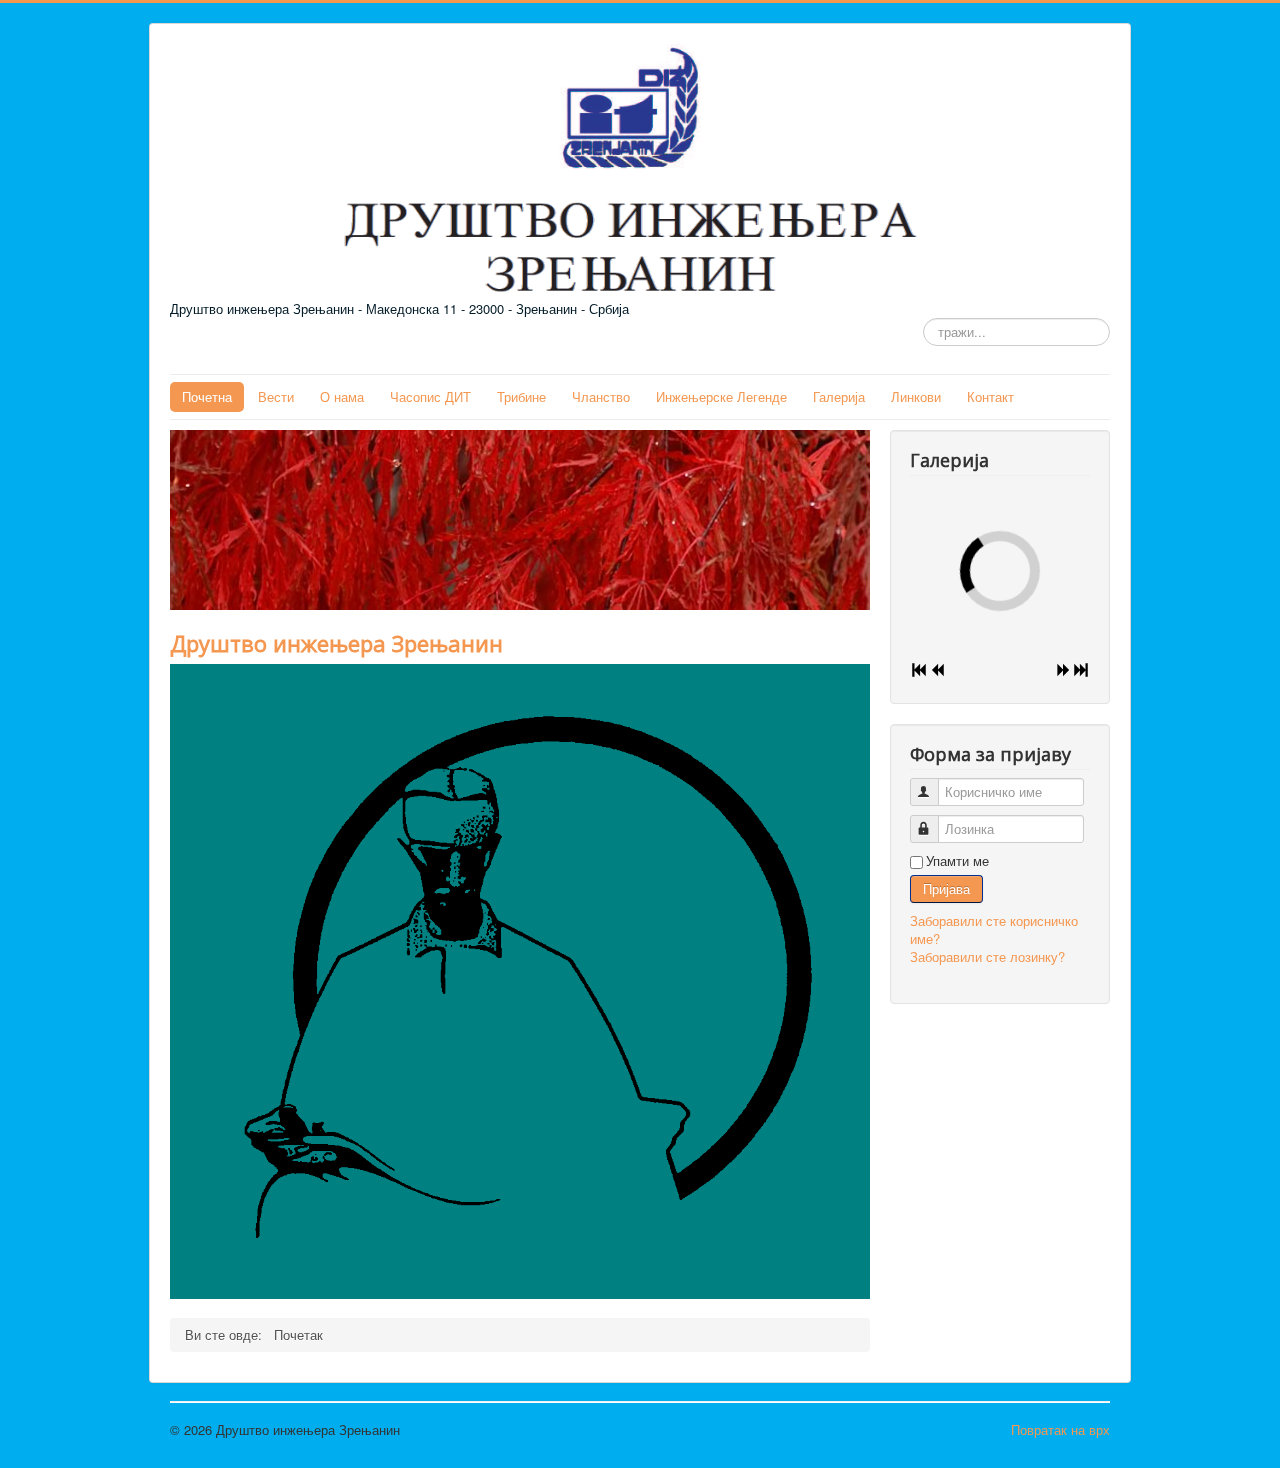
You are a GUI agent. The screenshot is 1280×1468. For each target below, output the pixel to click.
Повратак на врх (1060, 1429)
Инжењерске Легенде (721, 396)
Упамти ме (957, 861)
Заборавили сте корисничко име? (994, 929)
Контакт (990, 396)
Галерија (839, 396)
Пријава (946, 888)
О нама (342, 396)
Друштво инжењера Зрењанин (336, 643)
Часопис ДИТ (430, 396)
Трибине (521, 396)
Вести (276, 396)
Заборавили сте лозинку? (987, 956)
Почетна (207, 396)
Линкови (916, 396)
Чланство (601, 396)
